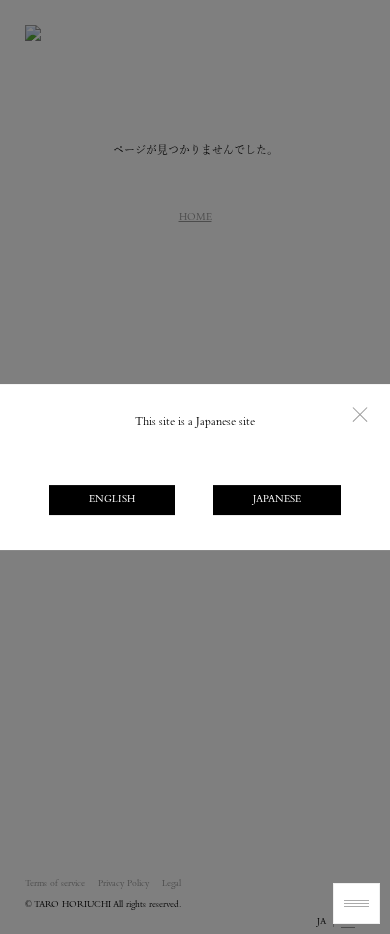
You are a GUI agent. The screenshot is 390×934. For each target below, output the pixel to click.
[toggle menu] (356, 903)
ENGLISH (112, 500)
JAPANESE (277, 500)
